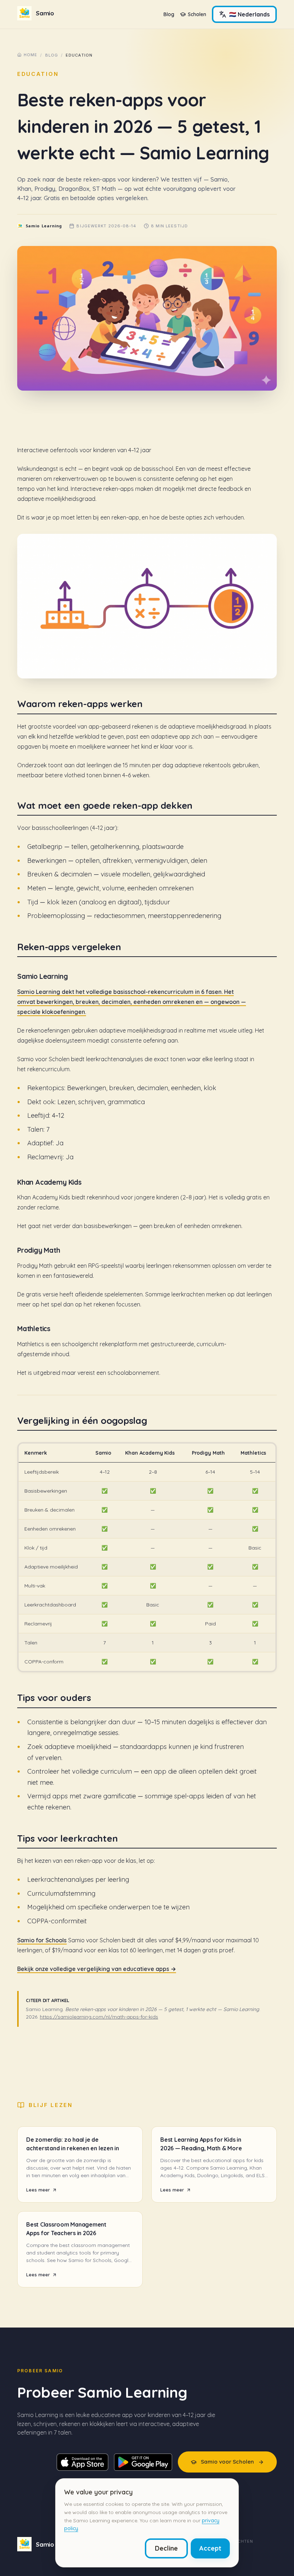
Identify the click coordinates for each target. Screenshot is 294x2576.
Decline (166, 2548)
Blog (169, 14)
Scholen (197, 14)
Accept (210, 2548)
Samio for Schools (42, 1940)
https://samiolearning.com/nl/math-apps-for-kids (99, 2017)
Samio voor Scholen (227, 2462)
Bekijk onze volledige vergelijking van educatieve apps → (97, 1969)
